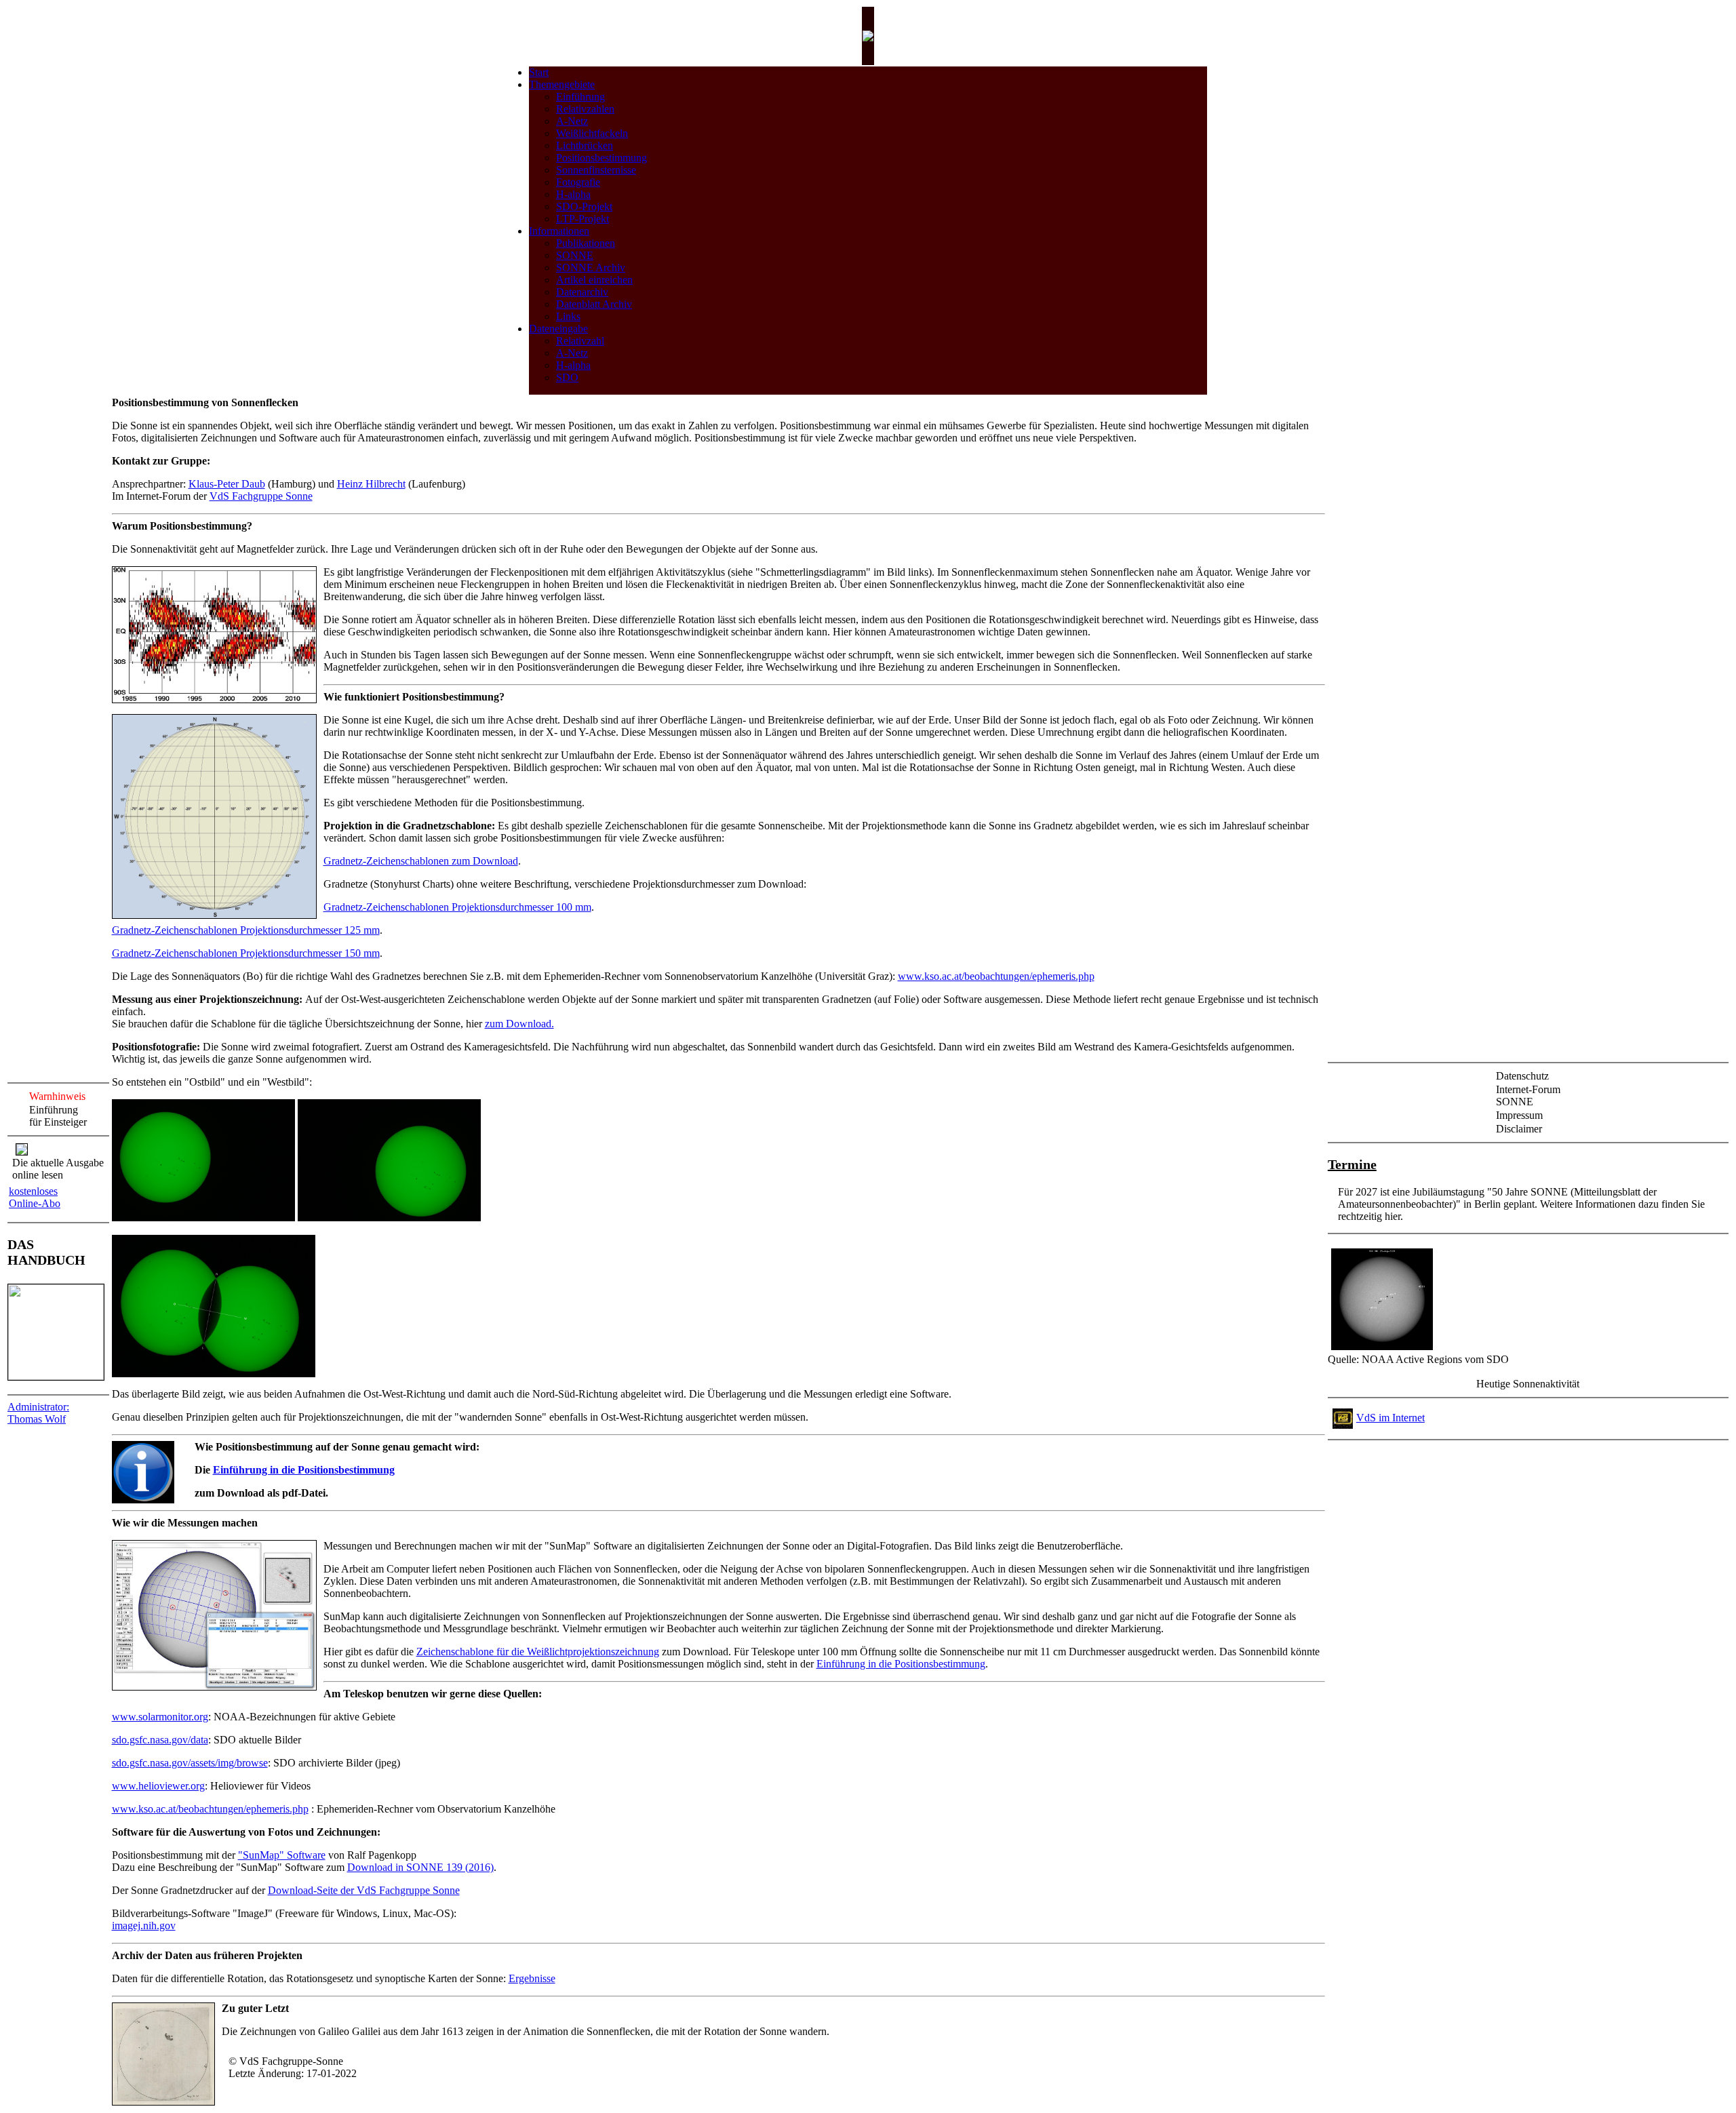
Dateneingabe (558, 329)
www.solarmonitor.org (160, 1717)
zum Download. (519, 1024)
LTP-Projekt (583, 219)
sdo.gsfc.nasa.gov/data (160, 1740)
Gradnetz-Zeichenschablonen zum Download (421, 861)
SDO (567, 377)
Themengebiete (562, 84)
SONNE (575, 255)
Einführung (580, 97)
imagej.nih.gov (144, 1926)
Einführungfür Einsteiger (58, 1116)
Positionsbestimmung (601, 158)
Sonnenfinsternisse (596, 170)
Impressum (1519, 1115)
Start (539, 72)
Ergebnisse (532, 1978)
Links (568, 316)
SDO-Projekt (584, 206)
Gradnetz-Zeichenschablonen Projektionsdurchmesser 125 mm (246, 930)
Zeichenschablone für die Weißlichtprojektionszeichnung (538, 1652)
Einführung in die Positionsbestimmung (304, 1470)
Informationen (559, 231)
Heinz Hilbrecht (371, 484)
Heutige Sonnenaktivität (1528, 1384)
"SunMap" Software (282, 1855)
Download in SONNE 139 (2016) (420, 1867)
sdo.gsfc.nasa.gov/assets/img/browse (190, 1763)
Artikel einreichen (594, 280)
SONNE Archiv (591, 268)
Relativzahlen (585, 109)
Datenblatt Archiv (594, 304)
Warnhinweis (57, 1096)
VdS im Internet (1390, 1418)
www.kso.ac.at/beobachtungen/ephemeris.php (996, 976)
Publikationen (586, 243)
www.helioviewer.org (158, 1786)
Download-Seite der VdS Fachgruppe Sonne (364, 1890)
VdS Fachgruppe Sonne (261, 496)
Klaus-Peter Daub (227, 484)
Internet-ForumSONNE (1528, 1095)
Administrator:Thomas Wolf (38, 1413)
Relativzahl (580, 341)
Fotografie (578, 182)
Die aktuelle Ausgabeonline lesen (58, 1169)
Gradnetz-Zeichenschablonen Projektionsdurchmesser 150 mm (246, 953)
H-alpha (573, 194)
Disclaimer (1519, 1129)
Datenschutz (1522, 1076)
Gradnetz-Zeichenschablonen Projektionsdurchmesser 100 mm (457, 907)
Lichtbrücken (585, 145)
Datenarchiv (582, 292)
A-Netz (572, 121)
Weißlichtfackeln (592, 133)
